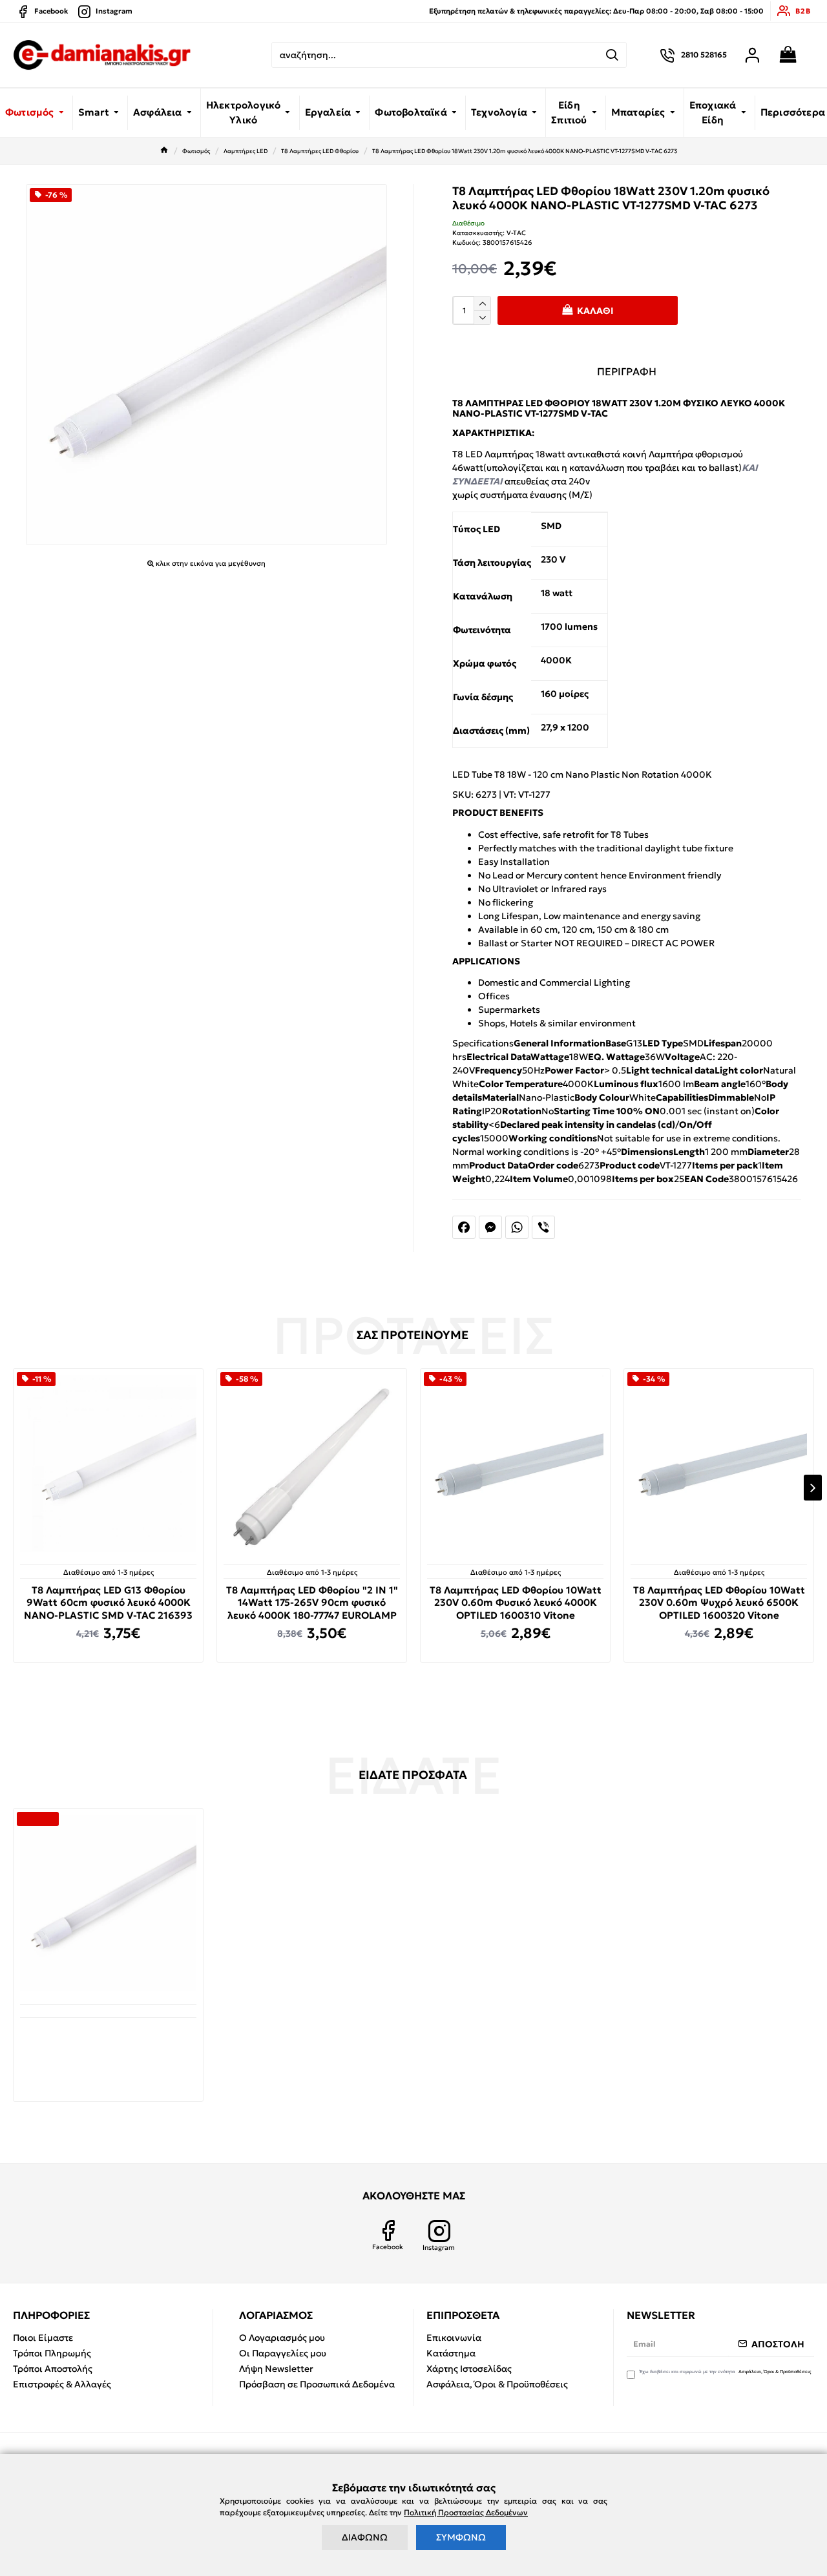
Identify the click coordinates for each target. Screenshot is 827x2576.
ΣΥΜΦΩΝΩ (461, 2537)
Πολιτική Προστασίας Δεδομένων (466, 2512)
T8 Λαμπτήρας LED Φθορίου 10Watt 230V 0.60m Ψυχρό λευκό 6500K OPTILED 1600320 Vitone (719, 1603)
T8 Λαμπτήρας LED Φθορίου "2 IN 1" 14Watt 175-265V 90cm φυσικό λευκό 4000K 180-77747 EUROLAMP (312, 1603)
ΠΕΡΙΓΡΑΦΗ (627, 371)
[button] (14, 1488)
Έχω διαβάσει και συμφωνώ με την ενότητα (725, 2372)
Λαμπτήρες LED (246, 151)
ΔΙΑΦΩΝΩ (365, 2537)
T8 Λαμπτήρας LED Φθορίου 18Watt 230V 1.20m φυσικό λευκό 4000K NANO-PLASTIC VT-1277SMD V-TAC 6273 (108, 2048)
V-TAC (516, 233)
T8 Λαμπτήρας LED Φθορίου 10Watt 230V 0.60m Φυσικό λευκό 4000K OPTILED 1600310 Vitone (516, 1603)
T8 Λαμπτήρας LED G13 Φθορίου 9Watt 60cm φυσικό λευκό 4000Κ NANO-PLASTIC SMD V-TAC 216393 (108, 1603)
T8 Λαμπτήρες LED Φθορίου (320, 151)
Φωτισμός (196, 151)
